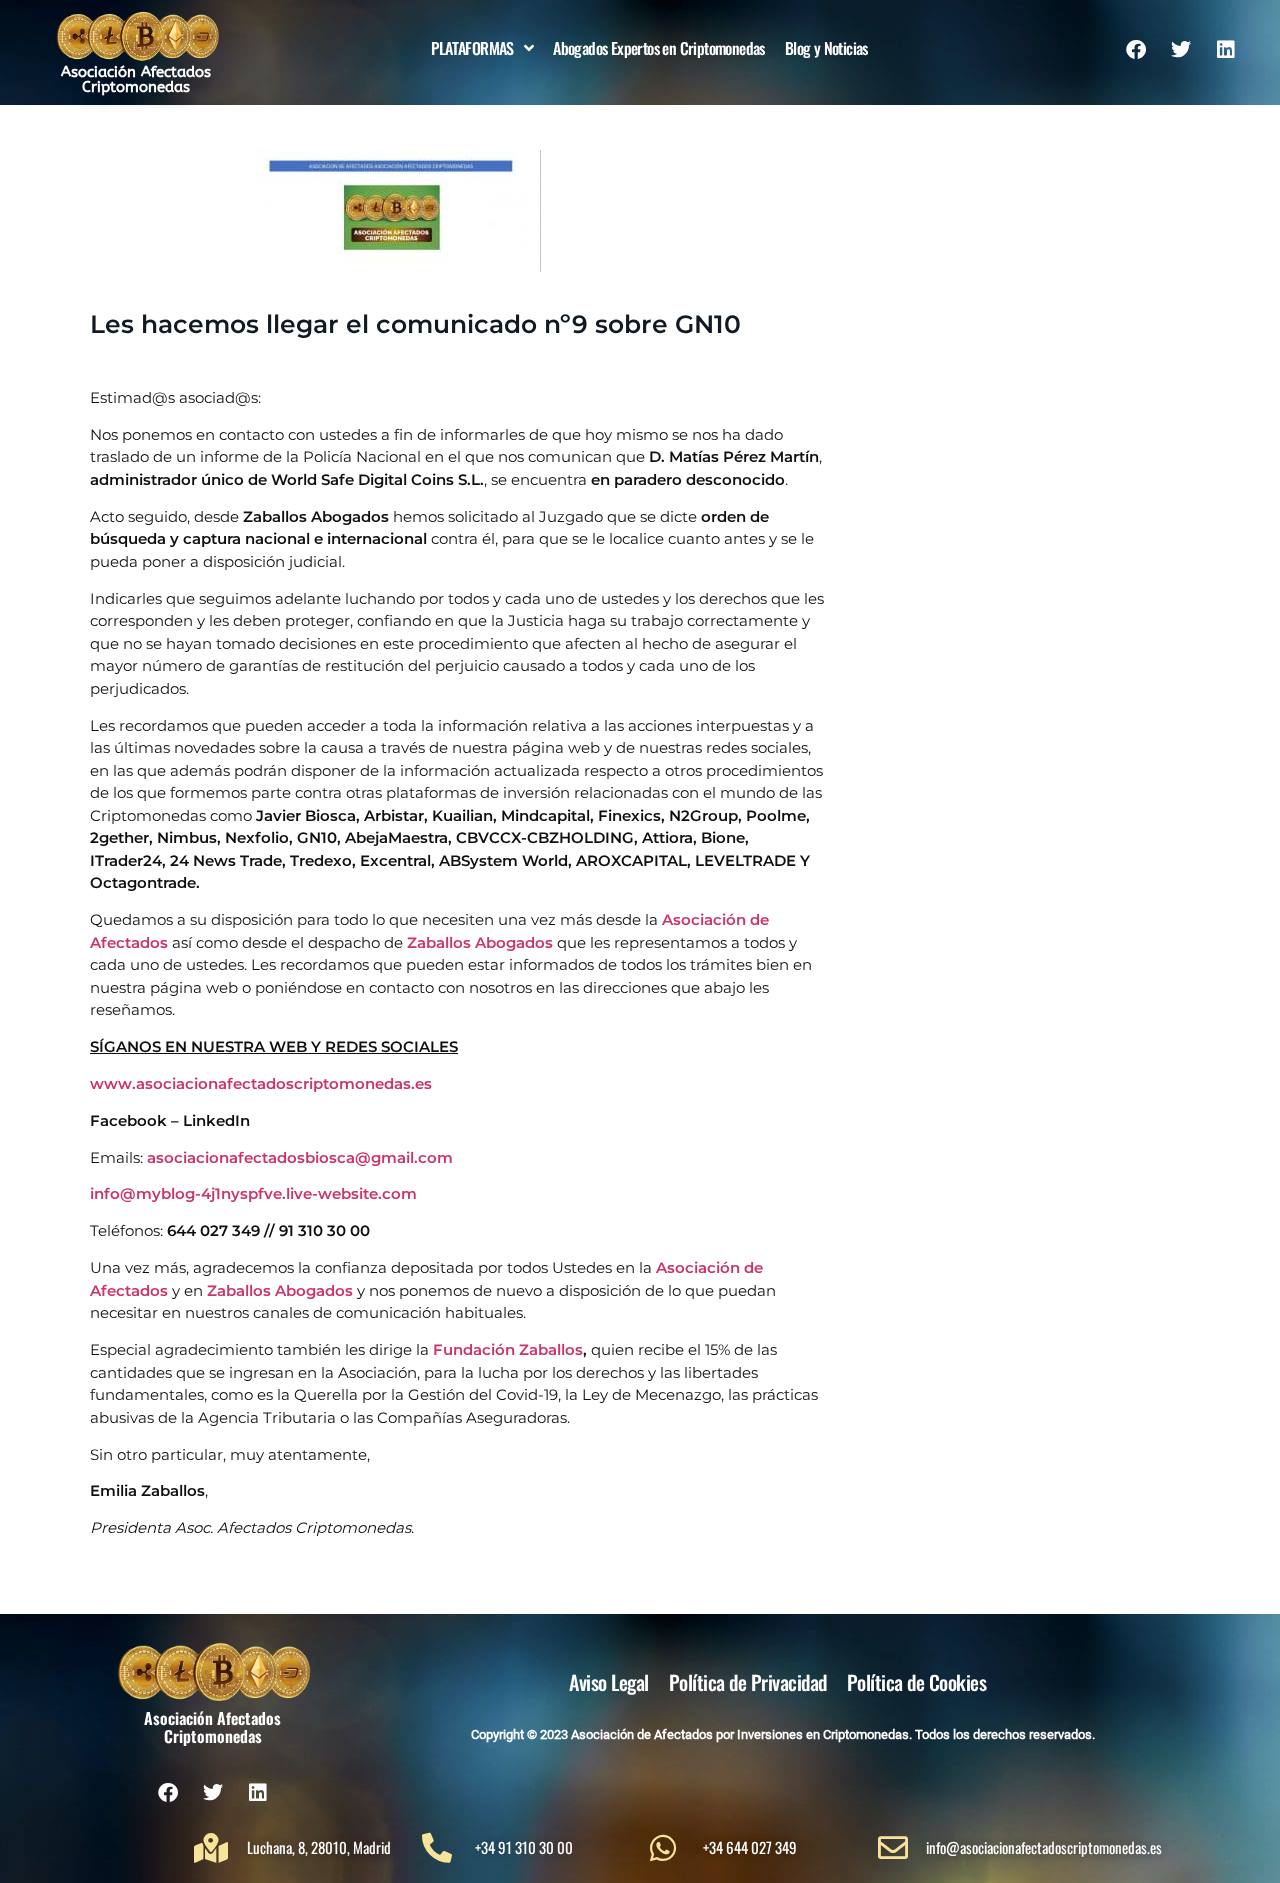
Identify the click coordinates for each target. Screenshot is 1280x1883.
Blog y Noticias (826, 48)
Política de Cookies (917, 1682)
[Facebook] (1136, 50)
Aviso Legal (609, 1682)
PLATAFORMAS (472, 48)
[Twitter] (1181, 50)
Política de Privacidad (748, 1682)
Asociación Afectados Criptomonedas (136, 79)
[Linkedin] (1226, 50)
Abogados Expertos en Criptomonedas (659, 48)
